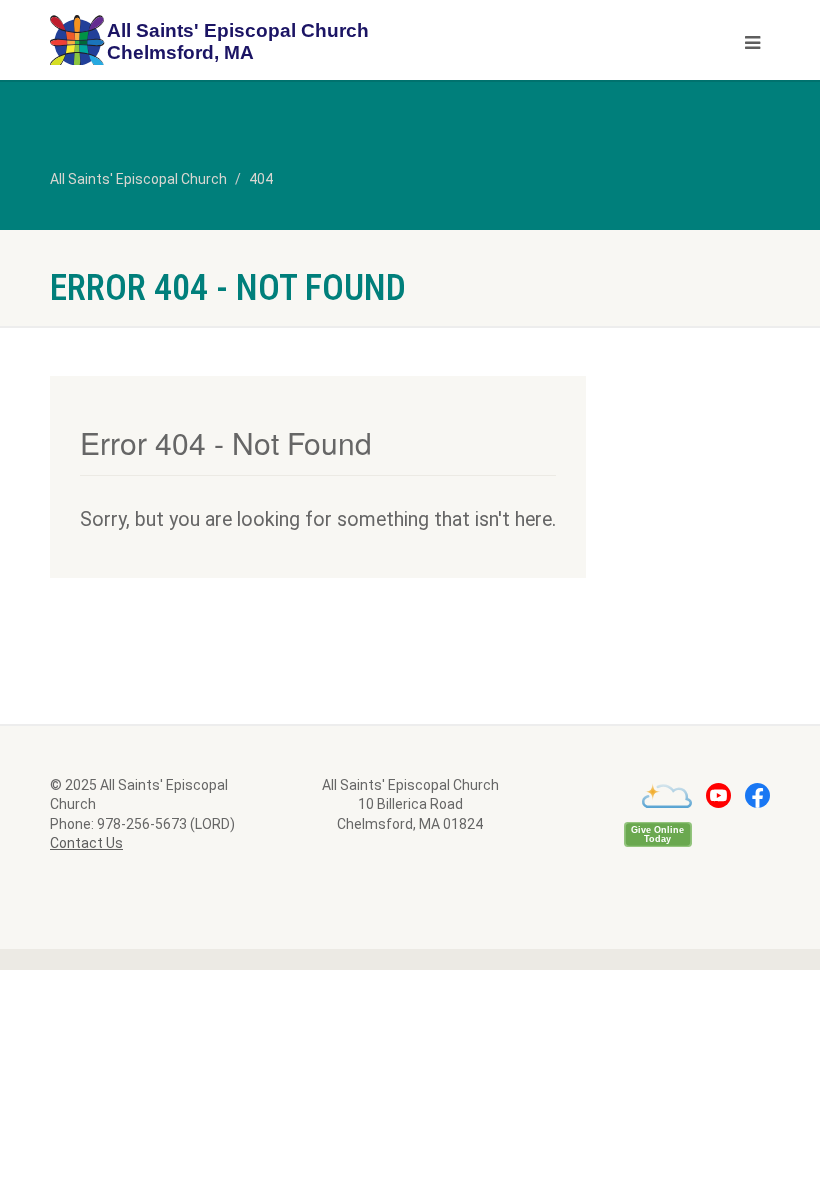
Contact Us (86, 843)
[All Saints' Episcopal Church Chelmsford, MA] (222, 42)
